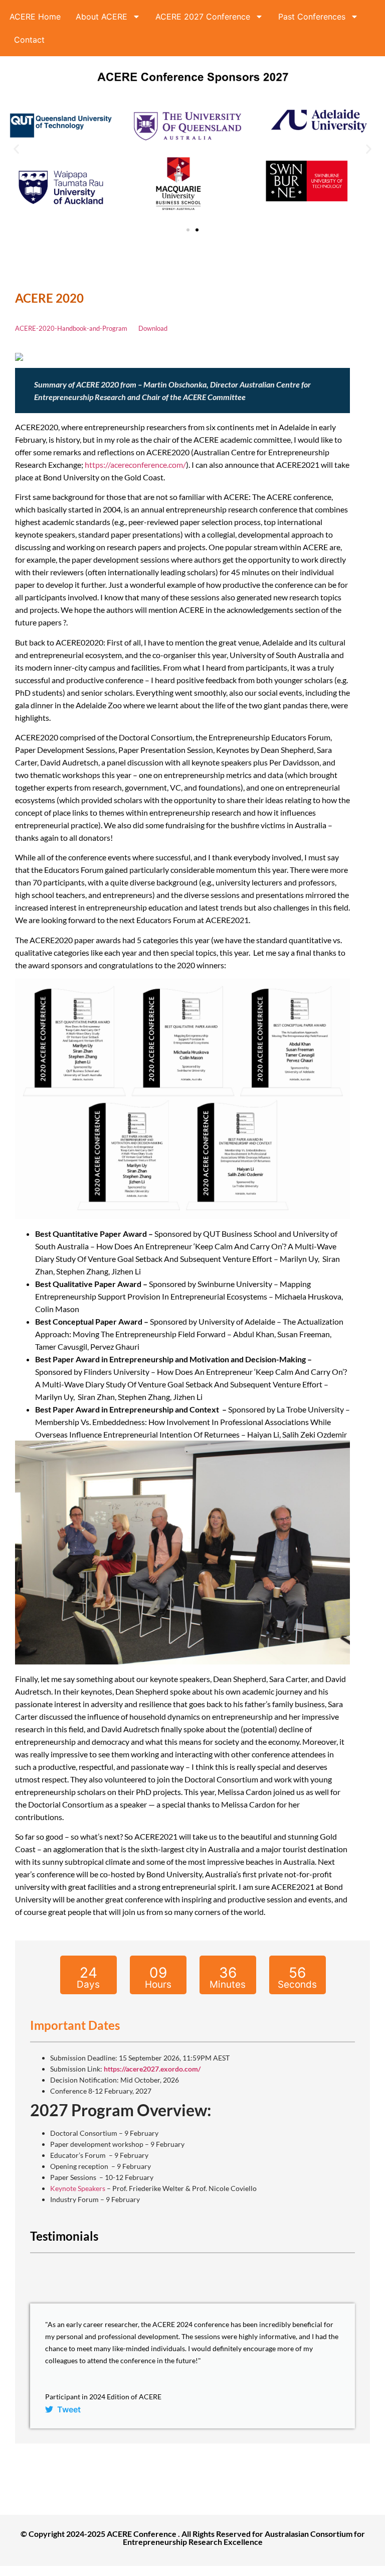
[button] (16, 149)
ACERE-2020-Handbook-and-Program (71, 328)
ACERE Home (35, 17)
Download (153, 328)
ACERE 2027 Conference (203, 17)
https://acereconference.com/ (135, 465)
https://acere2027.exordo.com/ (152, 2069)
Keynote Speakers (78, 2188)
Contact (29, 40)
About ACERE (102, 17)
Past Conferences (312, 17)
